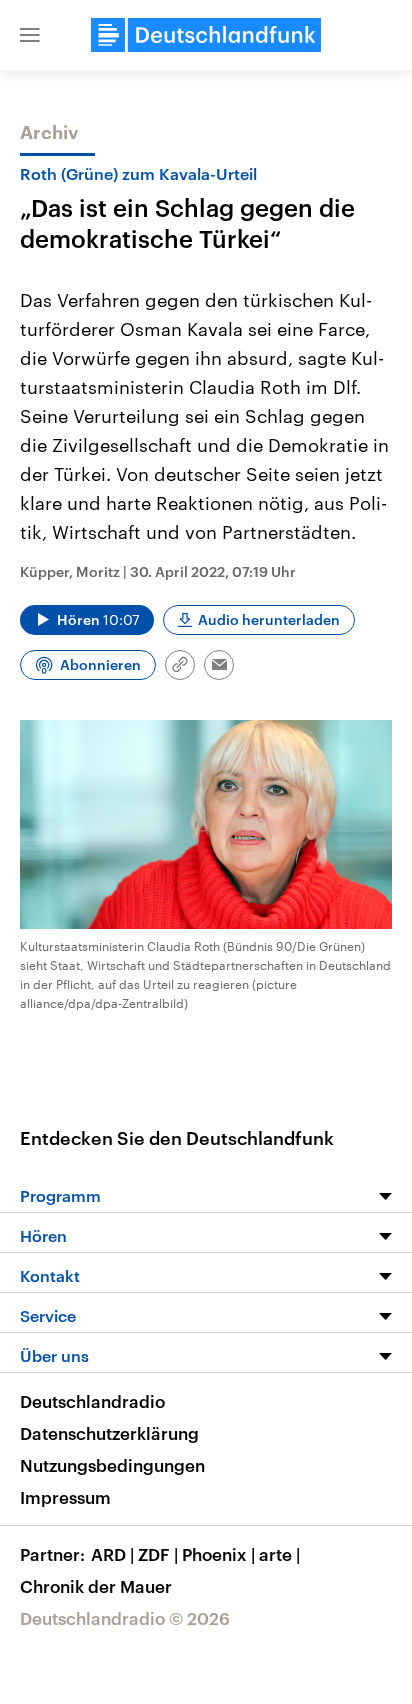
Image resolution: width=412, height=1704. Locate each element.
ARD (112, 1554)
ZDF (158, 1554)
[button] (30, 35)
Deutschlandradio (92, 1401)
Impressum (65, 1497)
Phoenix (218, 1554)
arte (279, 1554)
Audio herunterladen (269, 619)
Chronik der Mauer (96, 1586)
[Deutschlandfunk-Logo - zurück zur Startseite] (206, 35)
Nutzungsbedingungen (112, 1465)
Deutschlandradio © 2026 (125, 1618)
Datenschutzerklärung (109, 1433)
